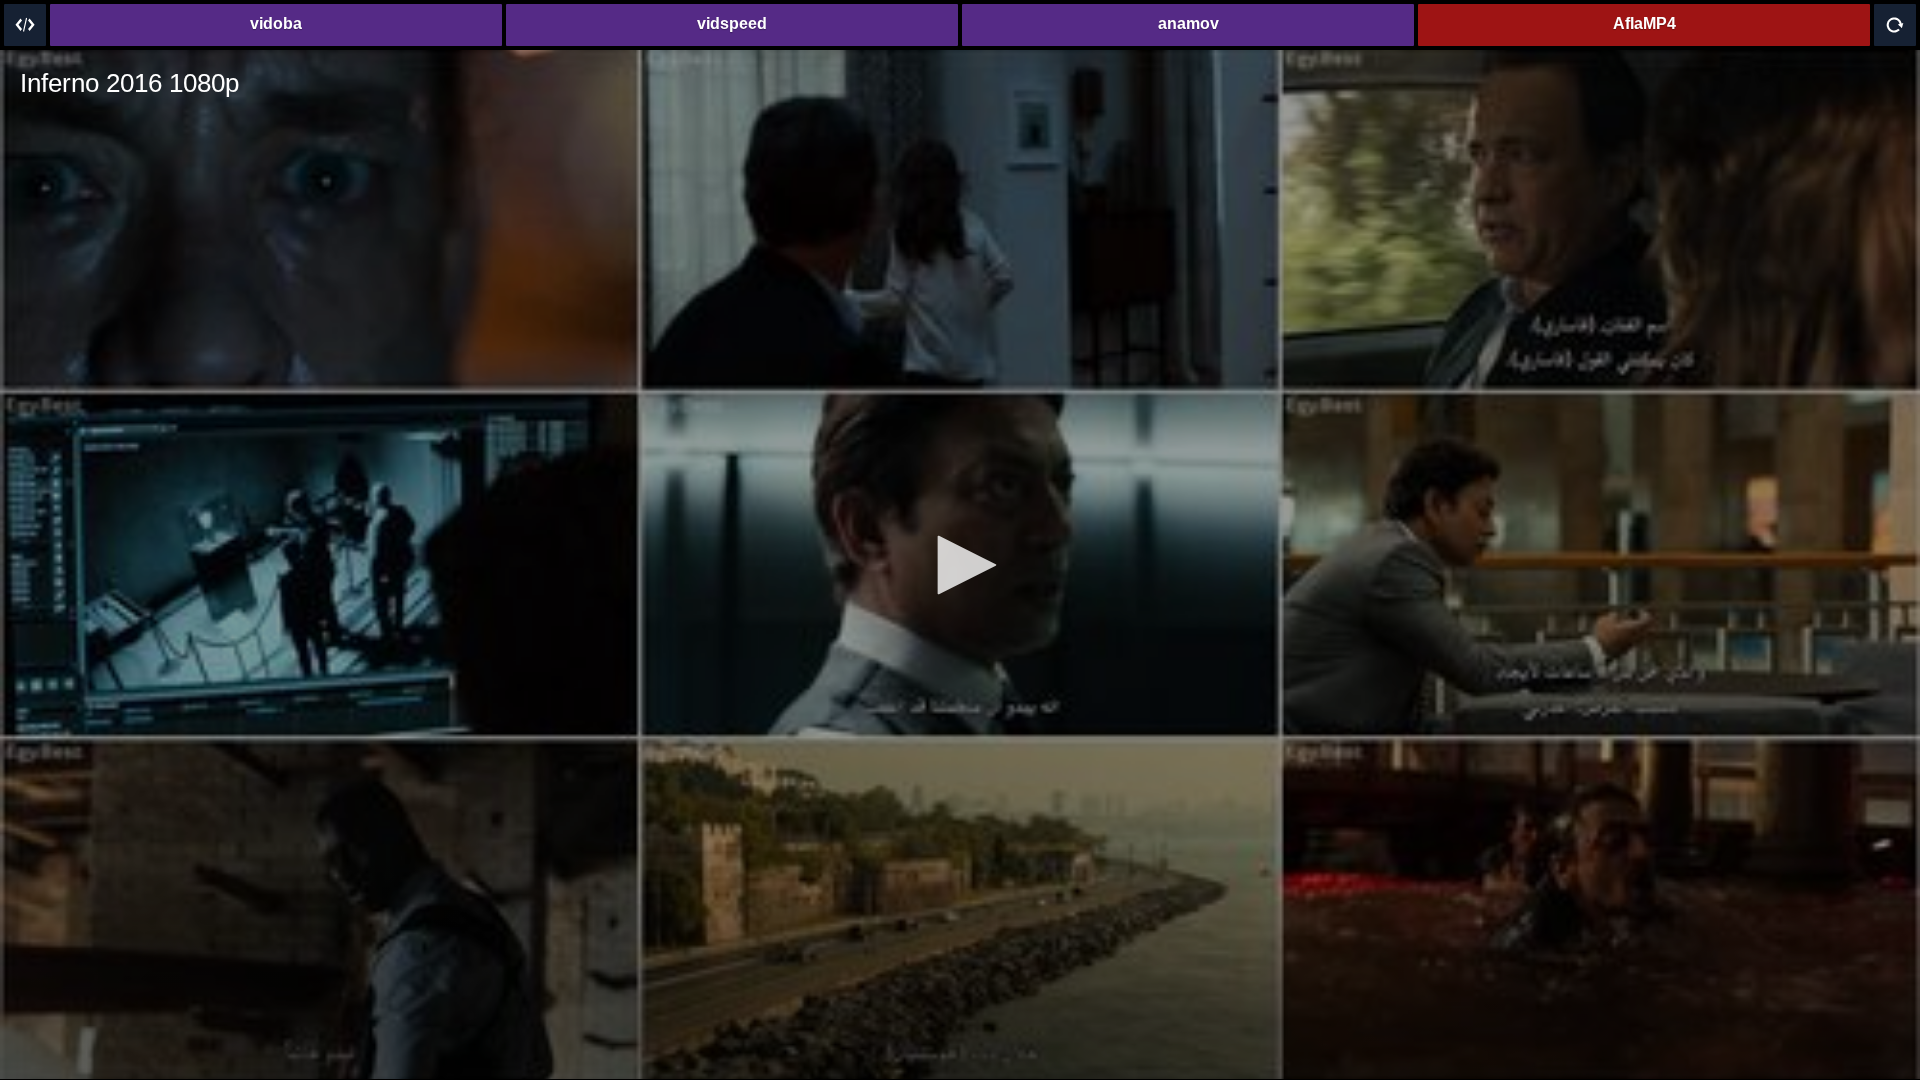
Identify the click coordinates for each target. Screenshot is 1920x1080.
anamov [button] (1188, 23)
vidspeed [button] (732, 23)
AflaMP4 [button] (1644, 23)
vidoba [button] (276, 23)
